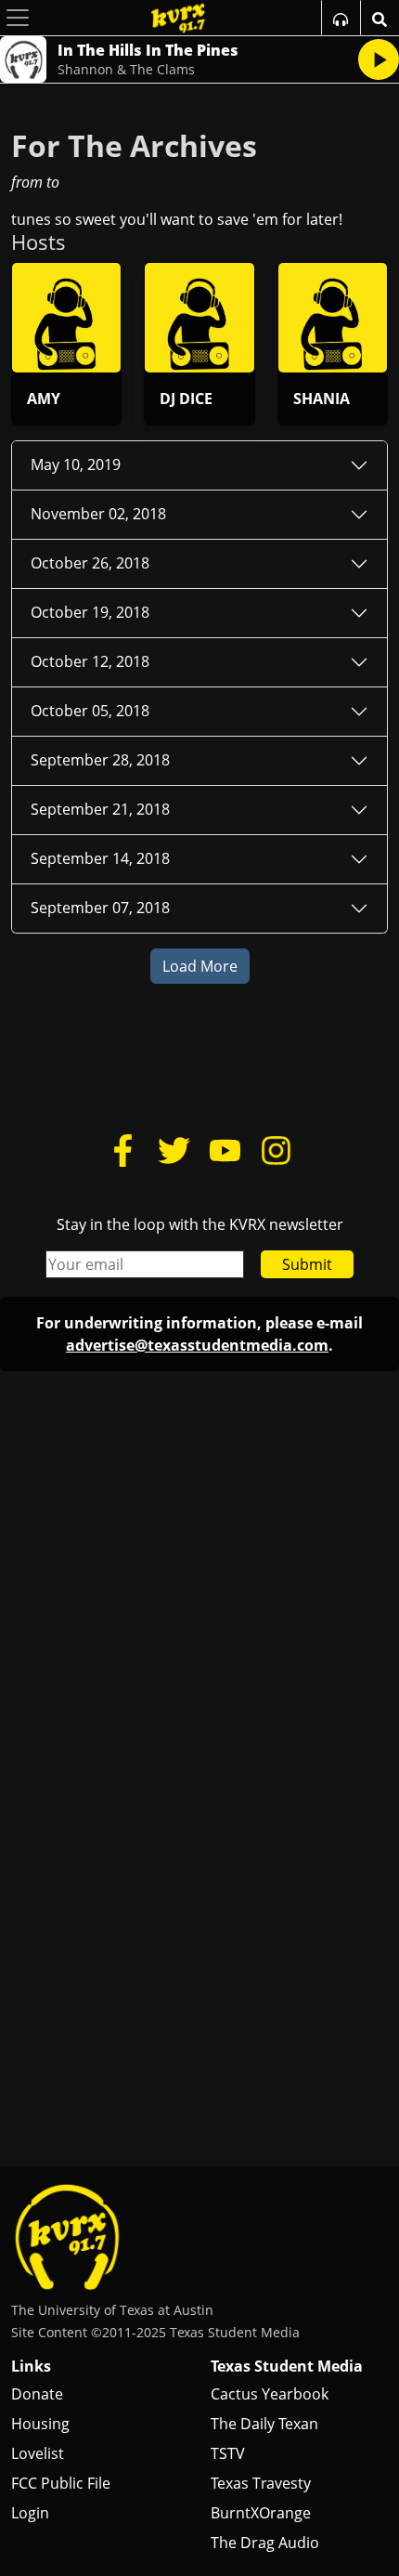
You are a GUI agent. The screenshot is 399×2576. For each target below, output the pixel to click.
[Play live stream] (379, 59)
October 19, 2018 (90, 612)
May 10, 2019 (76, 464)
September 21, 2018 (100, 809)
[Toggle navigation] (18, 18)
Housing (40, 2424)
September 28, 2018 (100, 760)
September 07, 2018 (100, 908)
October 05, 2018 (90, 711)
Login (30, 2513)
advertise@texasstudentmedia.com (197, 1345)
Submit (307, 1264)
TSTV (228, 2453)
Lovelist (38, 2453)
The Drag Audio (265, 2543)
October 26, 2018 (90, 563)
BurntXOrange (261, 2513)
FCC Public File (61, 2483)
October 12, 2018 (90, 661)
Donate (37, 2394)
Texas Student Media (287, 2366)
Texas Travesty (261, 2483)
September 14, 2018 (100, 858)
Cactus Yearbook (270, 2394)
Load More (200, 966)
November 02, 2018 (98, 514)
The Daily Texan (264, 2424)
